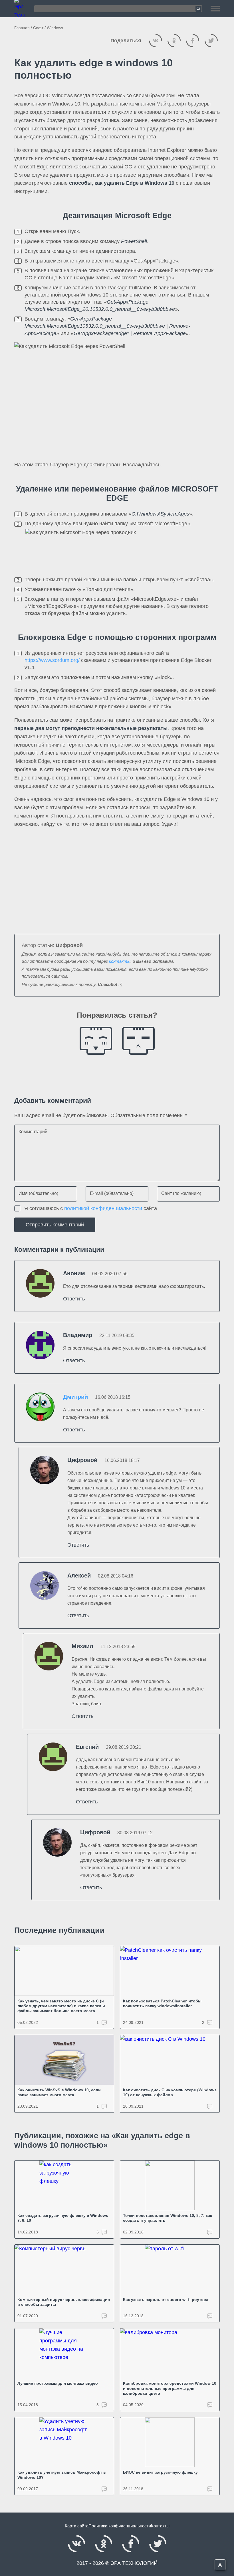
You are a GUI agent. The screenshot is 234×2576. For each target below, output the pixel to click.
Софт (38, 28)
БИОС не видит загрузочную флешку (160, 2472)
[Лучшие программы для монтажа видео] (64, 2353)
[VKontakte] (156, 41)
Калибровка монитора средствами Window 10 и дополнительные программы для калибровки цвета (170, 2388)
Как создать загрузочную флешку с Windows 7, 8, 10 (63, 2218)
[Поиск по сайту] (118, 9)
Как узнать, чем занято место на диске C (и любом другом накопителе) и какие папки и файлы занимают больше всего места (61, 2006)
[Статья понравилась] (96, 1041)
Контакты (160, 2526)
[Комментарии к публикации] (210, 2106)
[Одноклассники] (174, 41)
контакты (120, 961)
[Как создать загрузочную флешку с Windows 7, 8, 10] (64, 2185)
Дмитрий (75, 1397)
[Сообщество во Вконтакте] (76, 2544)
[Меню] (215, 9)
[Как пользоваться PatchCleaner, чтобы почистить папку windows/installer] (170, 1971)
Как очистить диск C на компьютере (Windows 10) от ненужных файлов (170, 2092)
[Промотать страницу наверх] (220, 2565)
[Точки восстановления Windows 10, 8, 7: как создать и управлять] (170, 2185)
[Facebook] (193, 41)
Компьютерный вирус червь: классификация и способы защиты (64, 2302)
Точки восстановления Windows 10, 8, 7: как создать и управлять (168, 2218)
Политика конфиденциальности (120, 2526)
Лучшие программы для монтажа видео (58, 2383)
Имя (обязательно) (38, 1193)
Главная (22, 28)
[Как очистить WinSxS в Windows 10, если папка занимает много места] (64, 2060)
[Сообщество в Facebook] (131, 2544)
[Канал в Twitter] (158, 2544)
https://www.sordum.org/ (52, 660)
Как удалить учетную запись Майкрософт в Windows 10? (62, 2475)
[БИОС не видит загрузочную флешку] (170, 2442)
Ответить (74, 1299)
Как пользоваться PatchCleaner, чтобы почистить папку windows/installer (162, 2003)
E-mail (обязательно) (112, 1193)
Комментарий (33, 1131)
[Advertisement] (117, 877)
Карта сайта (77, 2526)
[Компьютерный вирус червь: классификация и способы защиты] (64, 2269)
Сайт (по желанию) (181, 1193)
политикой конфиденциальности (103, 1208)
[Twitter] (211, 41)
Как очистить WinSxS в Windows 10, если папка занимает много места (59, 2092)
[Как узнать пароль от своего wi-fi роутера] (170, 2269)
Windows (55, 28)
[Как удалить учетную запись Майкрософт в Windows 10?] (64, 2442)
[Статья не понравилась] (138, 1041)
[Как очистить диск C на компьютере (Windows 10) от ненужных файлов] (170, 2060)
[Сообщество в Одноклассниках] (104, 2544)
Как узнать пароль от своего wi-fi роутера (166, 2299)
